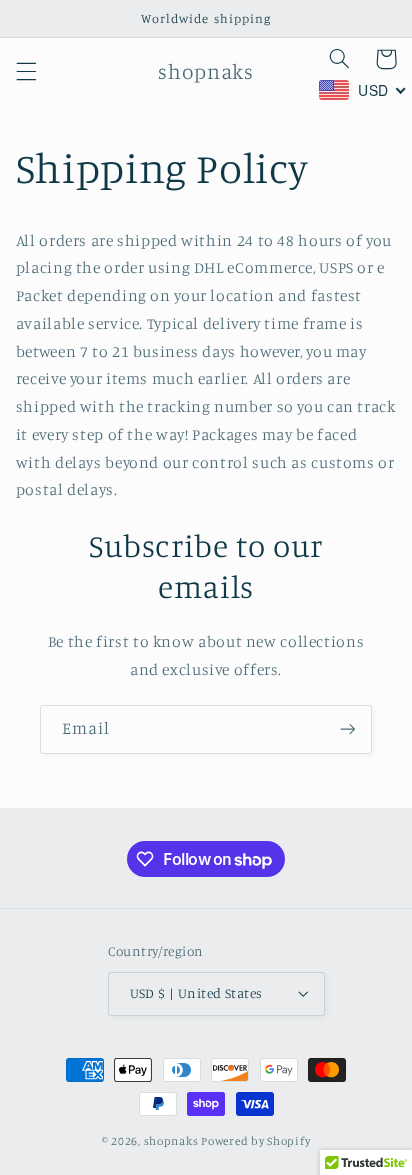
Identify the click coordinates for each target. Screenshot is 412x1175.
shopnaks (171, 1141)
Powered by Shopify (255, 1141)
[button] (26, 71)
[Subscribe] (348, 729)
